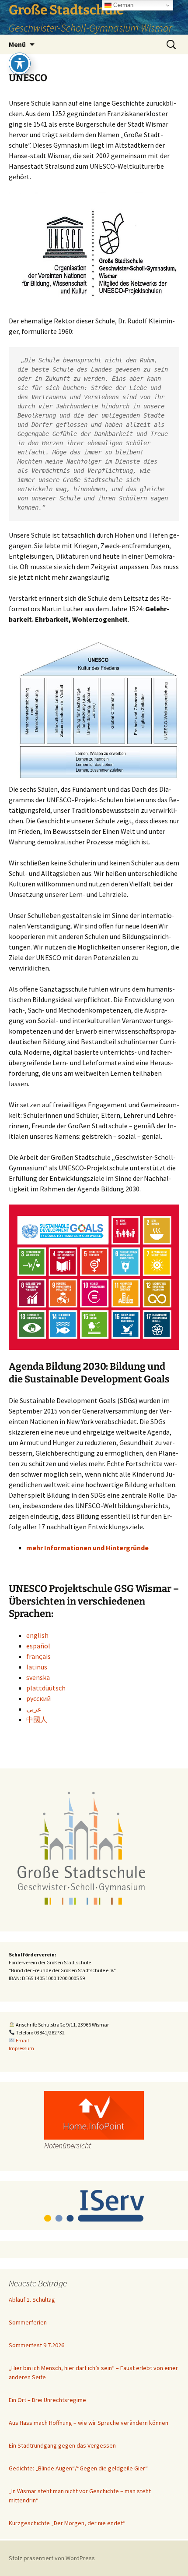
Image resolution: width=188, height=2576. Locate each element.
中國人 (37, 1719)
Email (22, 2040)
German (122, 5)
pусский (38, 1698)
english (37, 1635)
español (38, 1646)
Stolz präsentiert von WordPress (52, 2558)
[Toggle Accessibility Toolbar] (20, 64)
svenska (38, 1677)
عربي (34, 1709)
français (38, 1656)
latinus (37, 1667)
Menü (17, 44)
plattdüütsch (46, 1688)
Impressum (21, 2048)
